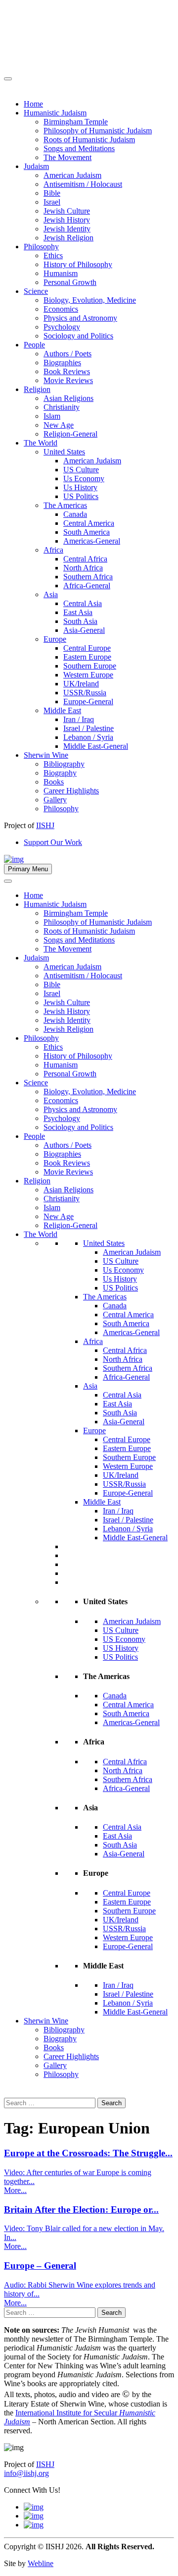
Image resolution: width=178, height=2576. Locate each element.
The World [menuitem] (41, 443)
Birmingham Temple (76, 913)
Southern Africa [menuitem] (88, 577)
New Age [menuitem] (59, 425)
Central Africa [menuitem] (85, 559)
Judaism (36, 958)
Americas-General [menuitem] (92, 541)
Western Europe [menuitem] (88, 675)
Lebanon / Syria (128, 1529)
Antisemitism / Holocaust (83, 976)
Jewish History (67, 1011)
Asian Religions (68, 1190)
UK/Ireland (121, 1475)
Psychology (62, 1118)
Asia (90, 1386)
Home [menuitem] (33, 104)
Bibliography (64, 2030)
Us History (120, 1279)
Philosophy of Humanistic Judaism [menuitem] (98, 131)
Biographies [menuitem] (62, 363)
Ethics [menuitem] (53, 255)
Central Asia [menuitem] (83, 603)
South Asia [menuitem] (80, 621)
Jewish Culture (67, 1002)
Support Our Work (53, 842)
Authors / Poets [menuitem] (67, 354)
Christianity (62, 1199)
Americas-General (131, 1332)
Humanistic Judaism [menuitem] (55, 113)
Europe (94, 1430)
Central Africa (125, 1350)
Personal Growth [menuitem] (70, 282)
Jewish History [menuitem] (67, 220)
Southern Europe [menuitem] (90, 666)
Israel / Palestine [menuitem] (89, 728)
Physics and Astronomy (80, 1109)
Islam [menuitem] (52, 416)
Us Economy (123, 1270)
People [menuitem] (34, 345)
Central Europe (127, 1439)
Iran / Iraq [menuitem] (79, 719)
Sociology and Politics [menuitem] (78, 336)
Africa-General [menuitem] (87, 586)
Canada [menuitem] (75, 514)
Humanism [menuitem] (61, 273)
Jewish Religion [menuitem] (68, 238)
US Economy (124, 1639)
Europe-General (128, 1493)
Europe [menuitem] (55, 639)
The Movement (67, 949)
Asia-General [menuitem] (84, 630)
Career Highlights (71, 2056)
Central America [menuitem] (89, 523)
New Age (59, 1216)
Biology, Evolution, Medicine (90, 1092)
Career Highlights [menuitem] (71, 791)
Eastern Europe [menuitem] (87, 657)
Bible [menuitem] (52, 193)
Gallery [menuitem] (55, 800)
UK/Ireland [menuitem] (81, 684)
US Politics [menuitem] (81, 496)
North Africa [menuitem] (83, 568)
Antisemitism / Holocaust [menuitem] (83, 184)
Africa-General (126, 1377)
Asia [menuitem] (51, 594)
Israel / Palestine (128, 1520)
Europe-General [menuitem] (88, 701)
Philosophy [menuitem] (41, 247)
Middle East (102, 1502)
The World (41, 1234)
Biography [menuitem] (60, 773)
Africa (93, 1341)
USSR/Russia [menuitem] (85, 693)
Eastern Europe (127, 1448)
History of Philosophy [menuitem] (78, 264)
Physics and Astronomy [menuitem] (80, 318)
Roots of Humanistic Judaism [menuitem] (89, 140)
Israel (52, 993)
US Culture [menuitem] (81, 470)
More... (15, 2190)
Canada (115, 1306)
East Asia (117, 1404)
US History (121, 1648)
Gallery (55, 2065)
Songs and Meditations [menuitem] (79, 148)
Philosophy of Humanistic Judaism (98, 922)
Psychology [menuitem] (62, 327)
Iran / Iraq (118, 1511)
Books (54, 2047)
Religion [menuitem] (37, 389)
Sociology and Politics (78, 1127)
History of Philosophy (78, 1056)
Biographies (62, 1154)
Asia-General (124, 1422)
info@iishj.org (26, 2473)
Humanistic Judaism (55, 904)
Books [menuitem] (54, 782)
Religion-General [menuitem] (70, 434)
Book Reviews (67, 1163)
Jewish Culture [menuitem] (67, 211)
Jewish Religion (68, 1029)
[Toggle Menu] (8, 881)
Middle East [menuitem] (62, 710)
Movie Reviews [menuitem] (68, 380)
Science (36, 1083)
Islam (52, 1207)
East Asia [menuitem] (78, 612)
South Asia (120, 1413)
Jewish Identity (67, 1020)
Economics (61, 1100)
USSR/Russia (124, 1484)
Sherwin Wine (46, 2021)
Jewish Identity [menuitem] (67, 229)
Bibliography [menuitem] (64, 764)
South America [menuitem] (87, 532)
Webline (41, 2563)
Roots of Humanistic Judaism (89, 931)
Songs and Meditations (79, 940)
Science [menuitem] (36, 291)
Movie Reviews (68, 1172)
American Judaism (72, 967)
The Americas (105, 1297)
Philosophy (41, 1038)
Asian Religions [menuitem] (68, 398)
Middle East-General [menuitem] (96, 746)
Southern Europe (129, 1457)
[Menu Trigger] (8, 79)
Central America (128, 1315)
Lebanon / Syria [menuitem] (88, 737)
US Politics (120, 1288)
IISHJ (45, 2464)
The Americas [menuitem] (65, 505)
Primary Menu (28, 869)
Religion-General (70, 1225)
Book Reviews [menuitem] (67, 371)
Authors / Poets (67, 1145)
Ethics (53, 1047)
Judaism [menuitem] (36, 166)
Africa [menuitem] (53, 550)
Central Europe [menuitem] (87, 648)
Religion (37, 1181)
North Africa (123, 1359)
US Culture (121, 1261)
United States (104, 1243)
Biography (60, 2039)
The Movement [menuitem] (67, 157)
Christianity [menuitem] (62, 407)
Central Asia (122, 1395)
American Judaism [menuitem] (72, 175)
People (34, 1136)
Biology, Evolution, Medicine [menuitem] (90, 300)
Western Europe (128, 1466)
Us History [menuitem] (80, 487)
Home (33, 895)
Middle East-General (135, 1538)
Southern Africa (128, 1368)
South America (126, 1323)
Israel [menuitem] (52, 202)
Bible (52, 984)
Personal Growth (70, 1074)
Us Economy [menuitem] (84, 478)
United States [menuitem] (64, 452)
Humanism (61, 1065)
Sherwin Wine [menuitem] (46, 755)
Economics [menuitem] (61, 309)
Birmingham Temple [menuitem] (76, 122)
